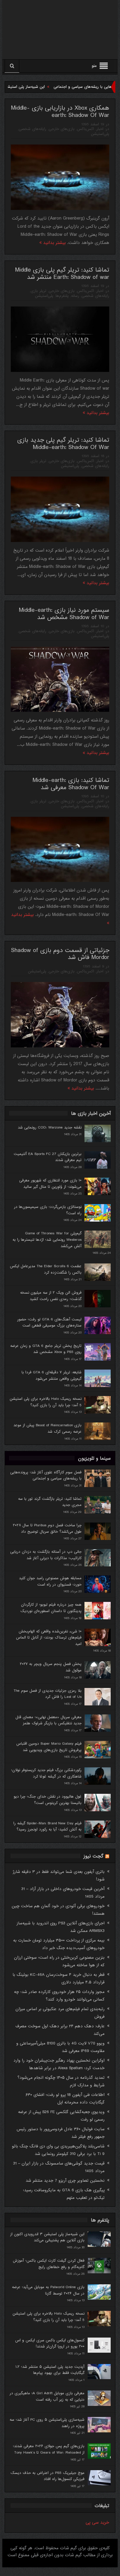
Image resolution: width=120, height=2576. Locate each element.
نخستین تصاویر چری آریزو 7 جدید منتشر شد (65, 2181)
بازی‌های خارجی (62, 129)
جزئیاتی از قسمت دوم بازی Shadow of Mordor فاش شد (60, 954)
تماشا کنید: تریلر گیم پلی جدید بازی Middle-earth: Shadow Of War (63, 444)
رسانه (75, 296)
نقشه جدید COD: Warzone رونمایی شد (50, 1127)
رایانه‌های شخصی (32, 129)
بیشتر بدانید (54, 243)
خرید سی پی (97, 2522)
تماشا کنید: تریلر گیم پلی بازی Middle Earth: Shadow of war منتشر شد (62, 274)
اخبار (100, 129)
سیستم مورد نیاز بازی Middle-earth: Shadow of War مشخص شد (64, 614)
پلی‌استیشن (100, 134)
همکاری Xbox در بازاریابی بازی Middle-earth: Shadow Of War (60, 112)
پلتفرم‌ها (62, 296)
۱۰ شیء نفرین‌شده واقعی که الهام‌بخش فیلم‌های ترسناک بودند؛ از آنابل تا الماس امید (49, 1638)
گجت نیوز (93, 1856)
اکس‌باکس (85, 129)
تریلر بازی (38, 291)
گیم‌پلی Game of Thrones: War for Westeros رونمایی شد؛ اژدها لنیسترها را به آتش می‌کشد (47, 1240)
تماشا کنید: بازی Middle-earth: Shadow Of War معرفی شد (71, 784)
